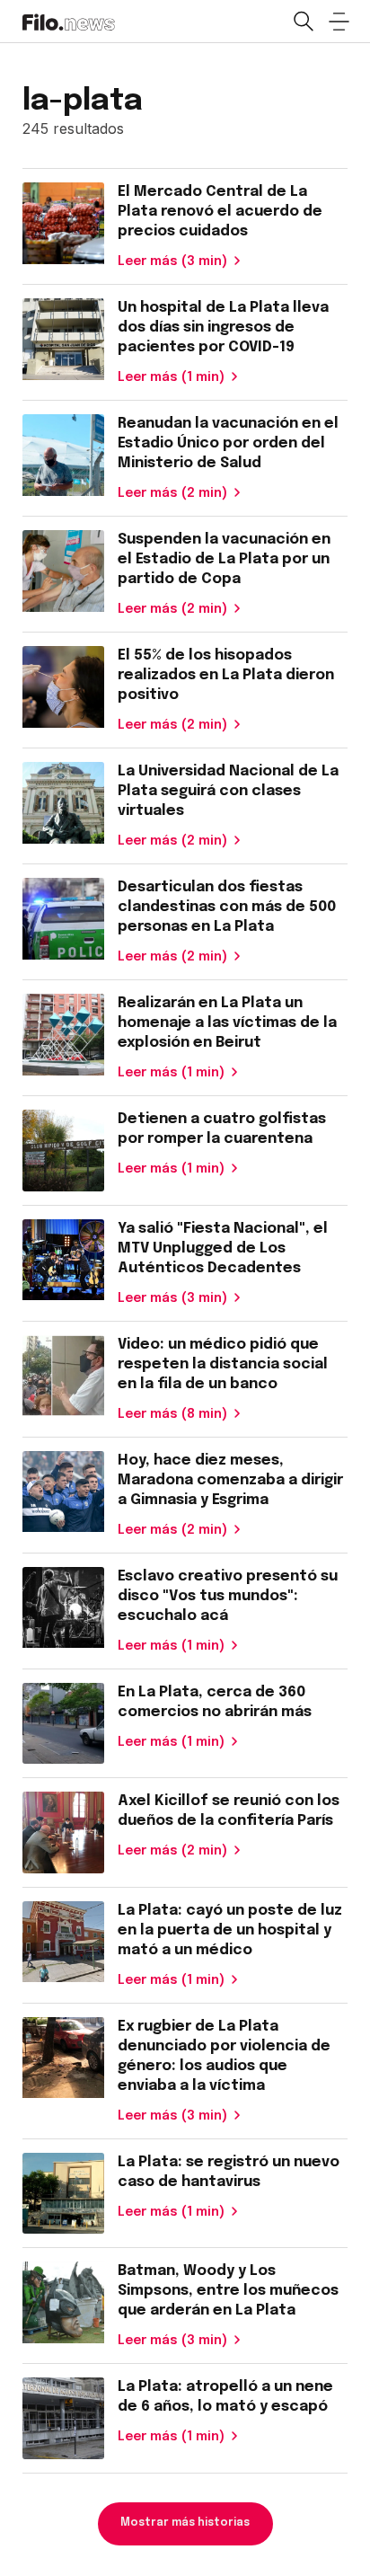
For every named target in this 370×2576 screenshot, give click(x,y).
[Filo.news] (69, 21)
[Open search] (303, 22)
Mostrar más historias (185, 2523)
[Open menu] (339, 22)
